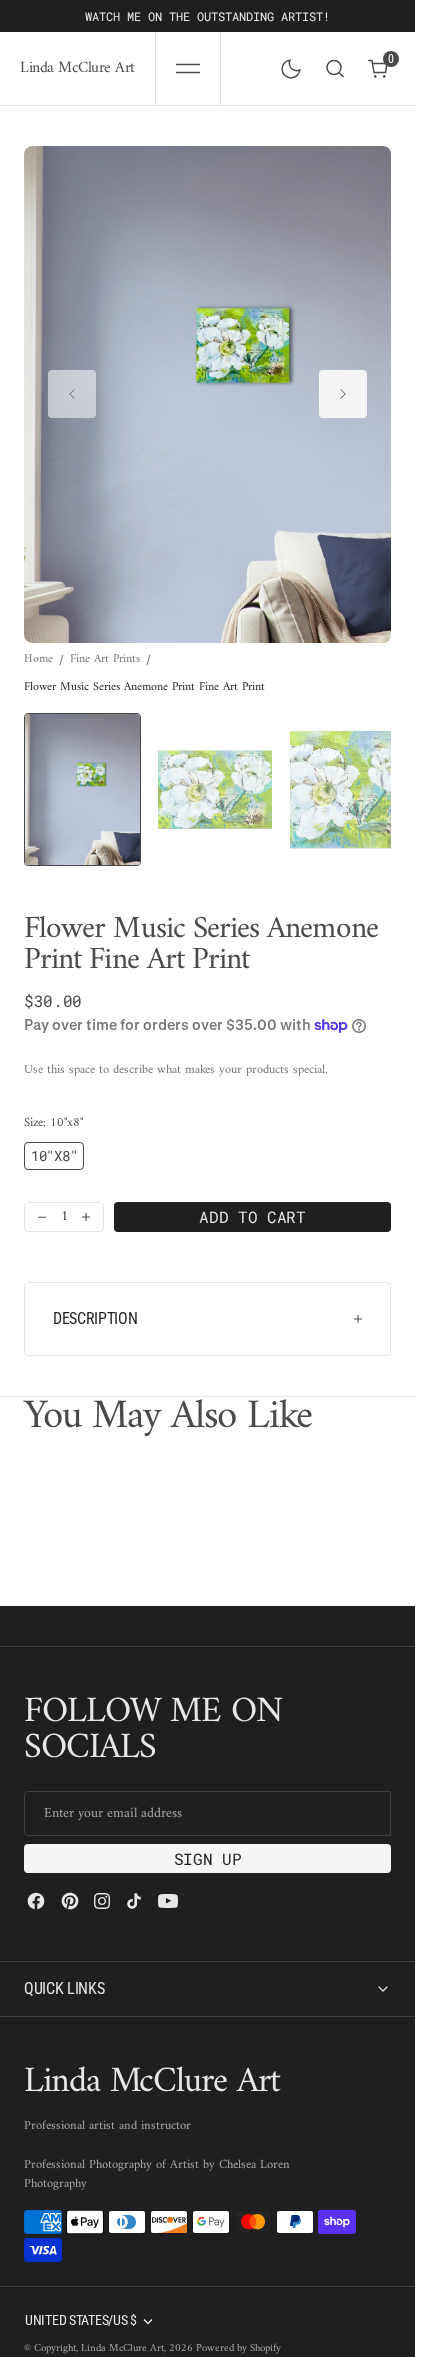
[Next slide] (343, 385)
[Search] (335, 68)
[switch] (287, 65)
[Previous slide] (72, 385)
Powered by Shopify (238, 2324)
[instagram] (102, 1878)
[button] (188, 68)
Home (38, 640)
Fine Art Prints (105, 640)
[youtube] (168, 1878)
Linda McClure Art (122, 2324)
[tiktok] (134, 1878)
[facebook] (36, 1878)
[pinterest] (70, 1878)
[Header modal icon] (188, 69)
